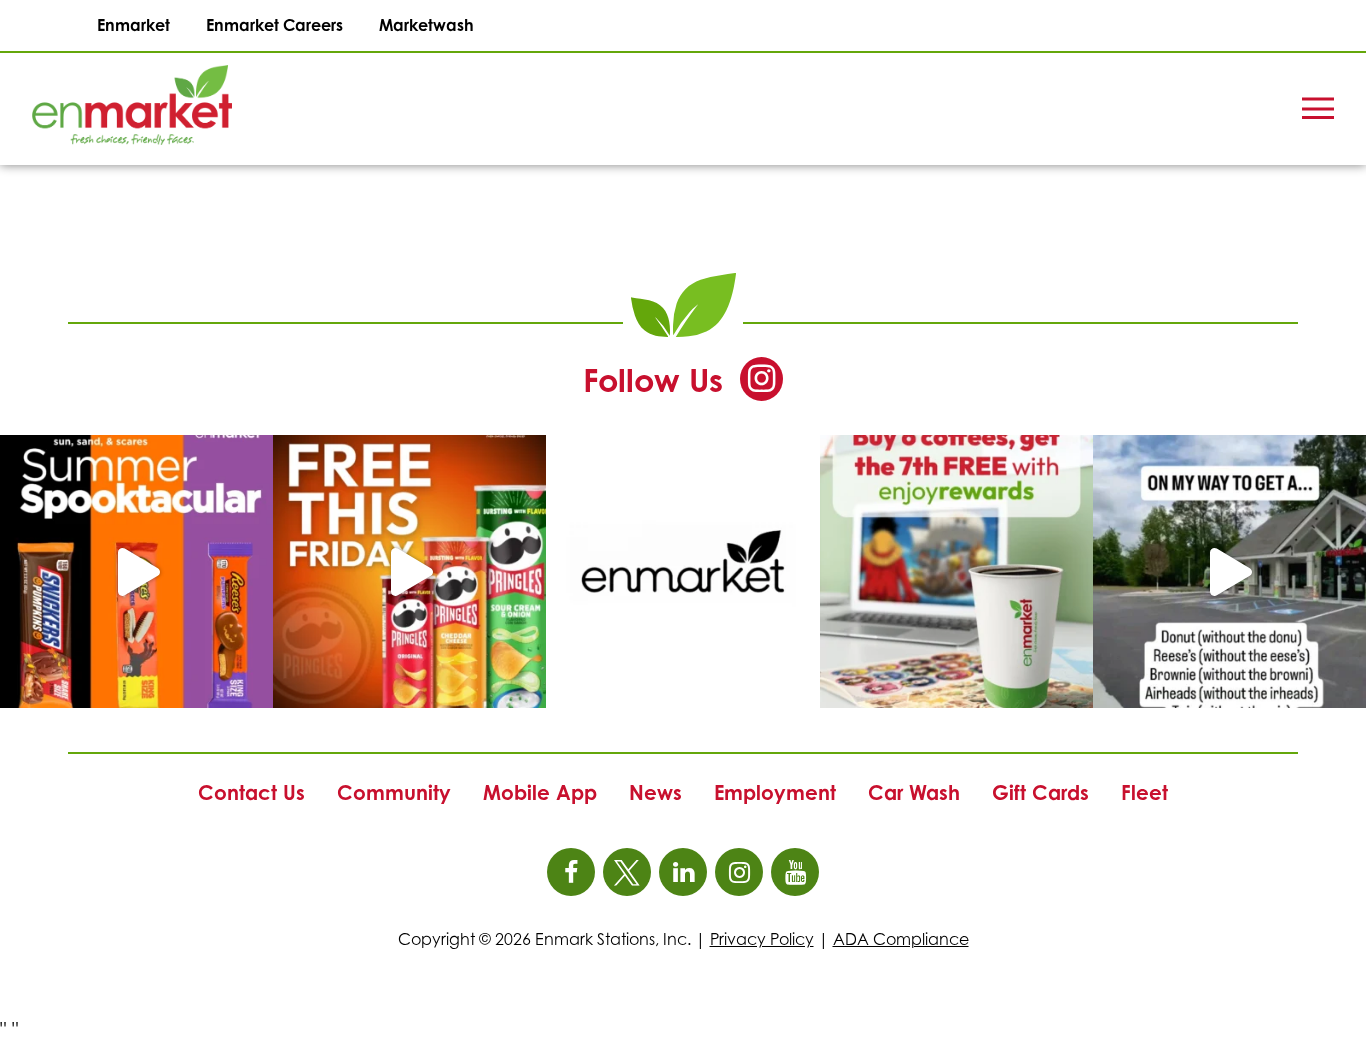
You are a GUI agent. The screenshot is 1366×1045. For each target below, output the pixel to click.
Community (394, 792)
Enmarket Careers (274, 25)
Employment (775, 792)
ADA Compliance (901, 939)
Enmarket (133, 25)
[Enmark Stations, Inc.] (100, 109)
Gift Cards (1040, 792)
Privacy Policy (762, 939)
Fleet (1144, 792)
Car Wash (914, 792)
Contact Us (251, 792)
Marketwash (426, 25)
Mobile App (540, 792)
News (655, 792)
